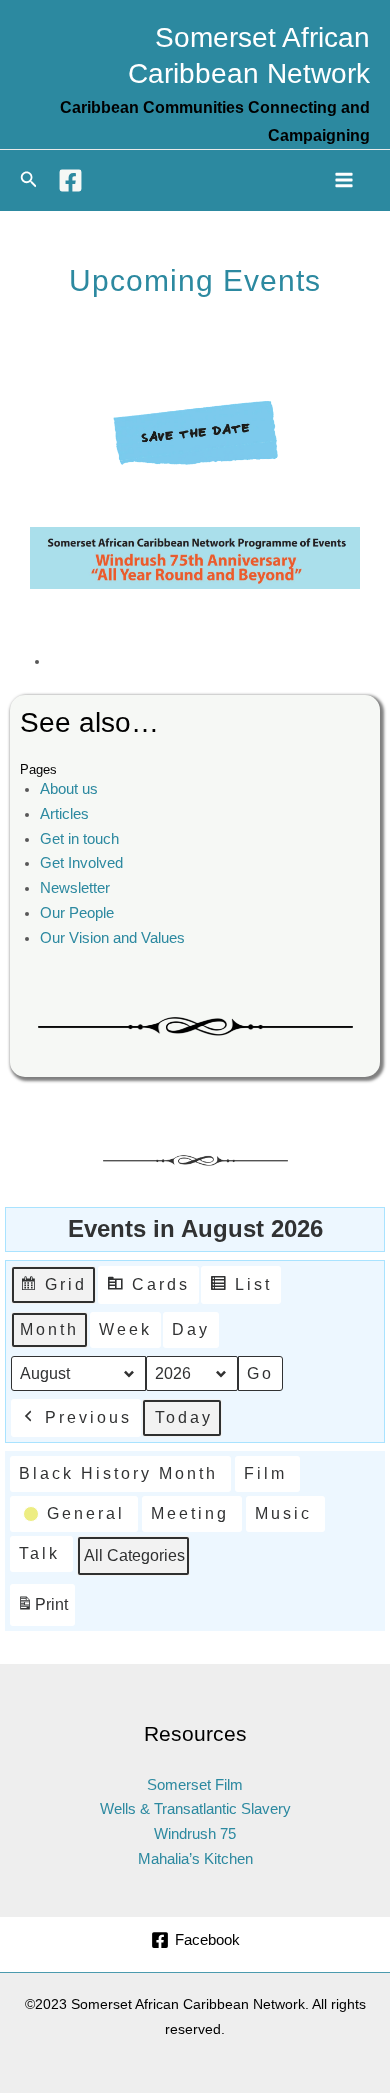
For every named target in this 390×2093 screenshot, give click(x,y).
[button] (29, 180)
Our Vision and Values (112, 938)
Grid (53, 1290)
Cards (148, 1290)
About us (69, 789)
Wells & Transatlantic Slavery (195, 1809)
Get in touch (79, 839)
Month (49, 1329)
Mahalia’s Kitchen (195, 1859)
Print (42, 1610)
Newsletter (75, 888)
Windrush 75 (195, 1834)
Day (191, 1329)
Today (184, 1417)
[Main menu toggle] (344, 180)
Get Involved (81, 863)
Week (125, 1329)
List (240, 1290)
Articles (64, 814)
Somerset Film (195, 1785)
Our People (77, 913)
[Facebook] (70, 180)
